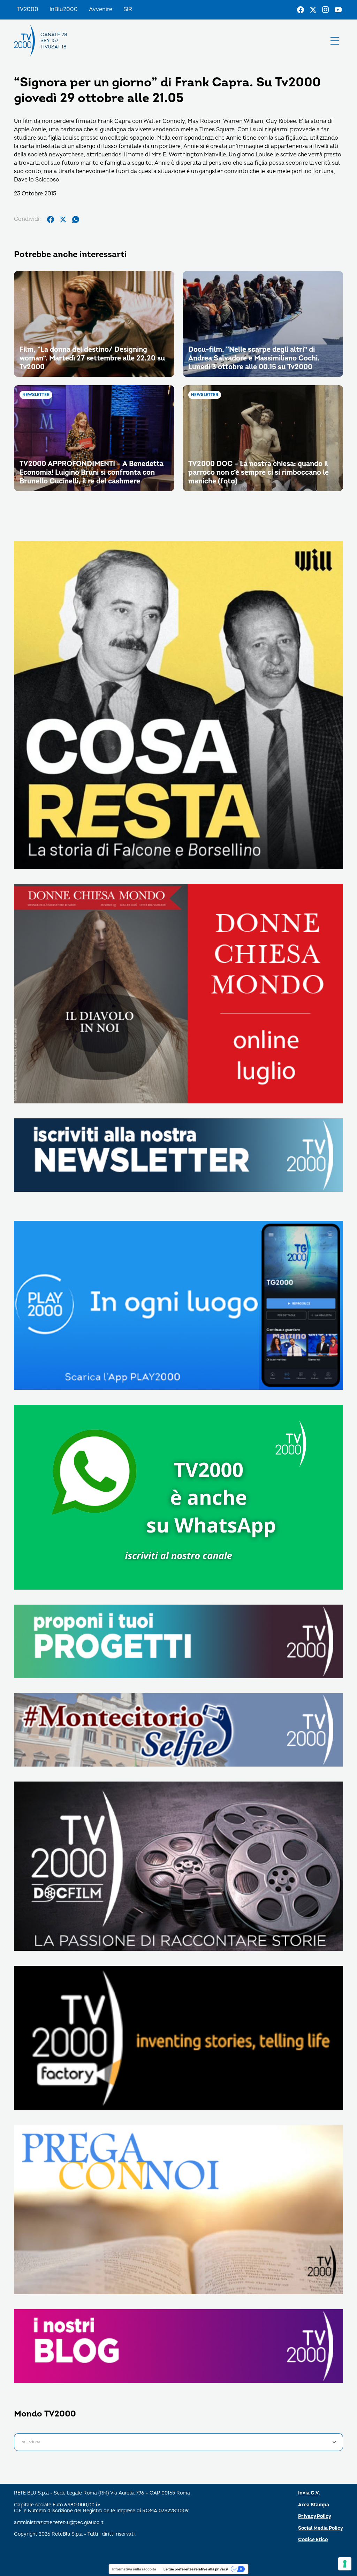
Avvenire (101, 9)
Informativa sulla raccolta (134, 2569)
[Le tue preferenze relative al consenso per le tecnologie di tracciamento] (345, 2564)
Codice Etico (313, 2540)
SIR (128, 9)
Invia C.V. (309, 2493)
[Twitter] (313, 10)
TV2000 (28, 9)
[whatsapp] (76, 219)
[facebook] (51, 219)
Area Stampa (314, 2505)
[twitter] (63, 219)
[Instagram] (326, 10)
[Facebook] (301, 10)
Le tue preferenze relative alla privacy (196, 2569)
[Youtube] (338, 10)
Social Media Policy (321, 2528)
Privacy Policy (315, 2516)
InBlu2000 (64, 9)
